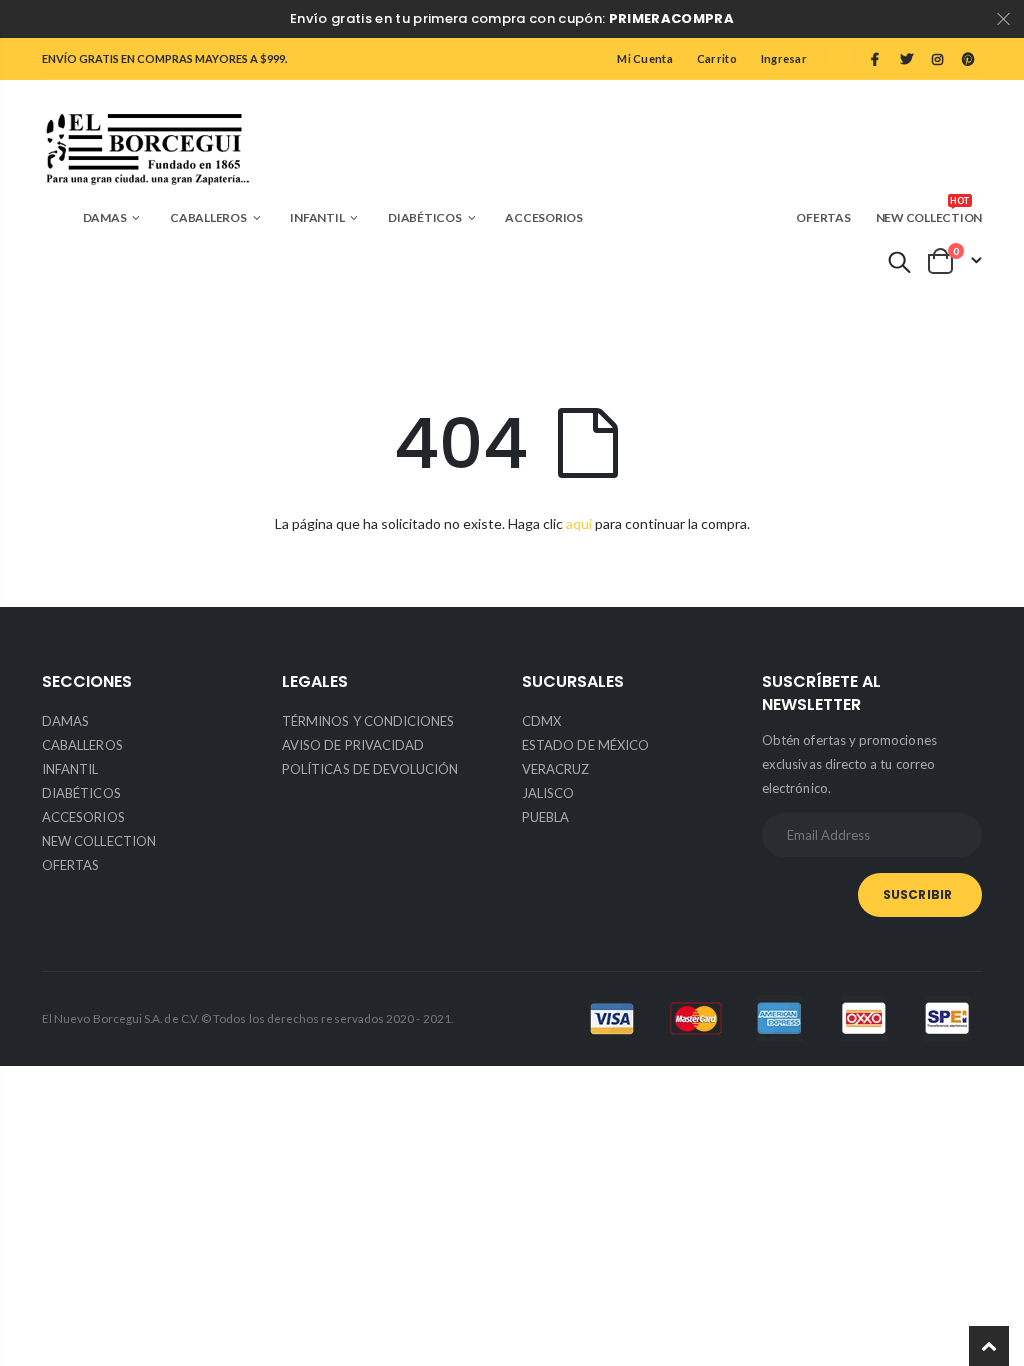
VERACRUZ (556, 769)
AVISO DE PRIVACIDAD (353, 745)
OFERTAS (70, 865)
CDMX (541, 721)
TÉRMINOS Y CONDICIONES (368, 721)
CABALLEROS (82, 745)
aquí (579, 523)
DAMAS (65, 721)
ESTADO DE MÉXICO (585, 745)
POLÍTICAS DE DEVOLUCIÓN (370, 769)
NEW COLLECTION (99, 841)
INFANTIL (70, 769)
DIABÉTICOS (81, 793)
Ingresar (784, 58)
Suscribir (917, 894)
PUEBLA (545, 817)
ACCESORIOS (83, 817)
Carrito (717, 58)
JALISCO (548, 793)
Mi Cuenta (644, 58)
